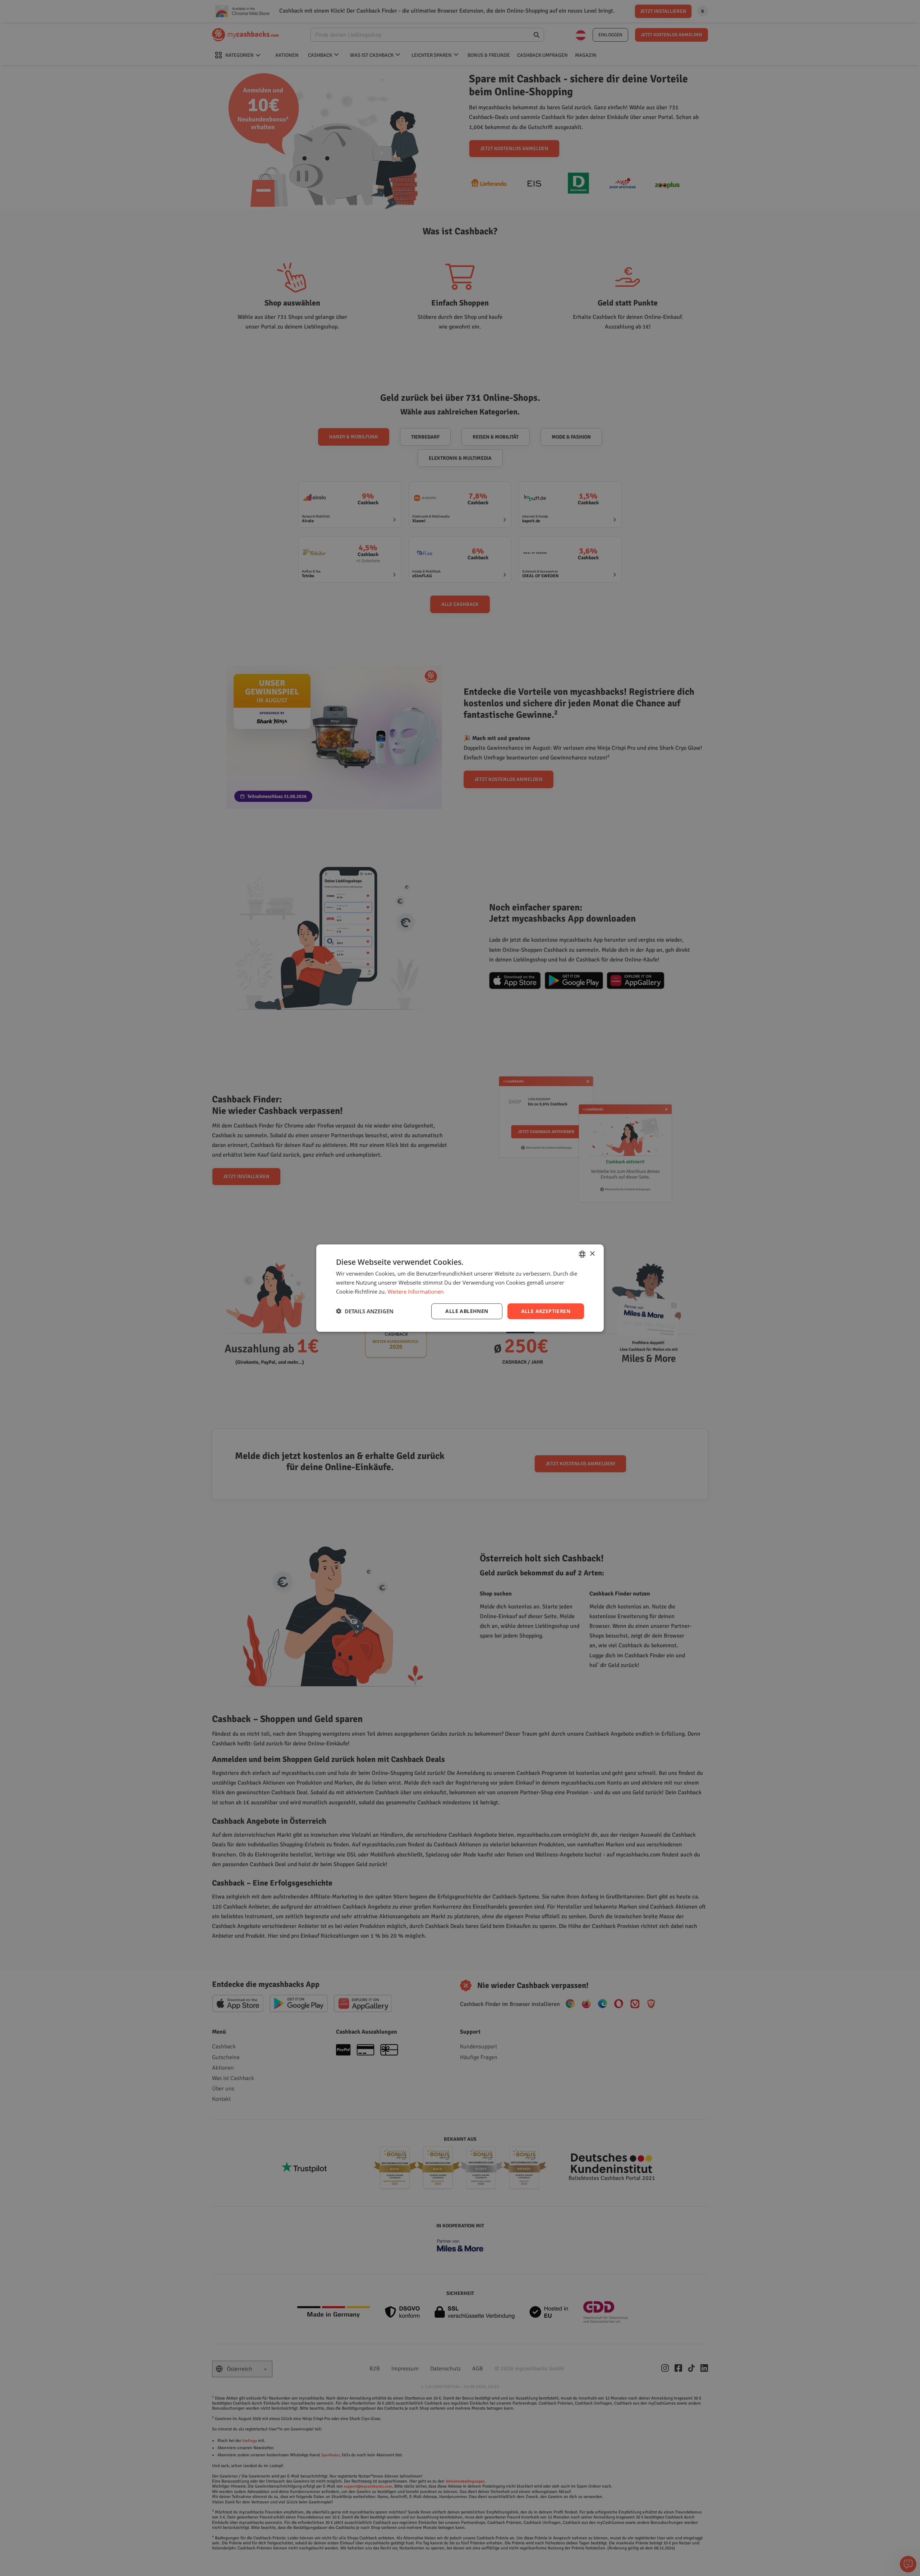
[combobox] (582, 1254)
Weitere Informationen (415, 1291)
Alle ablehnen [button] (467, 1311)
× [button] (592, 1253)
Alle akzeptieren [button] (546, 1311)
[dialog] (460, 1288)
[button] (365, 1311)
